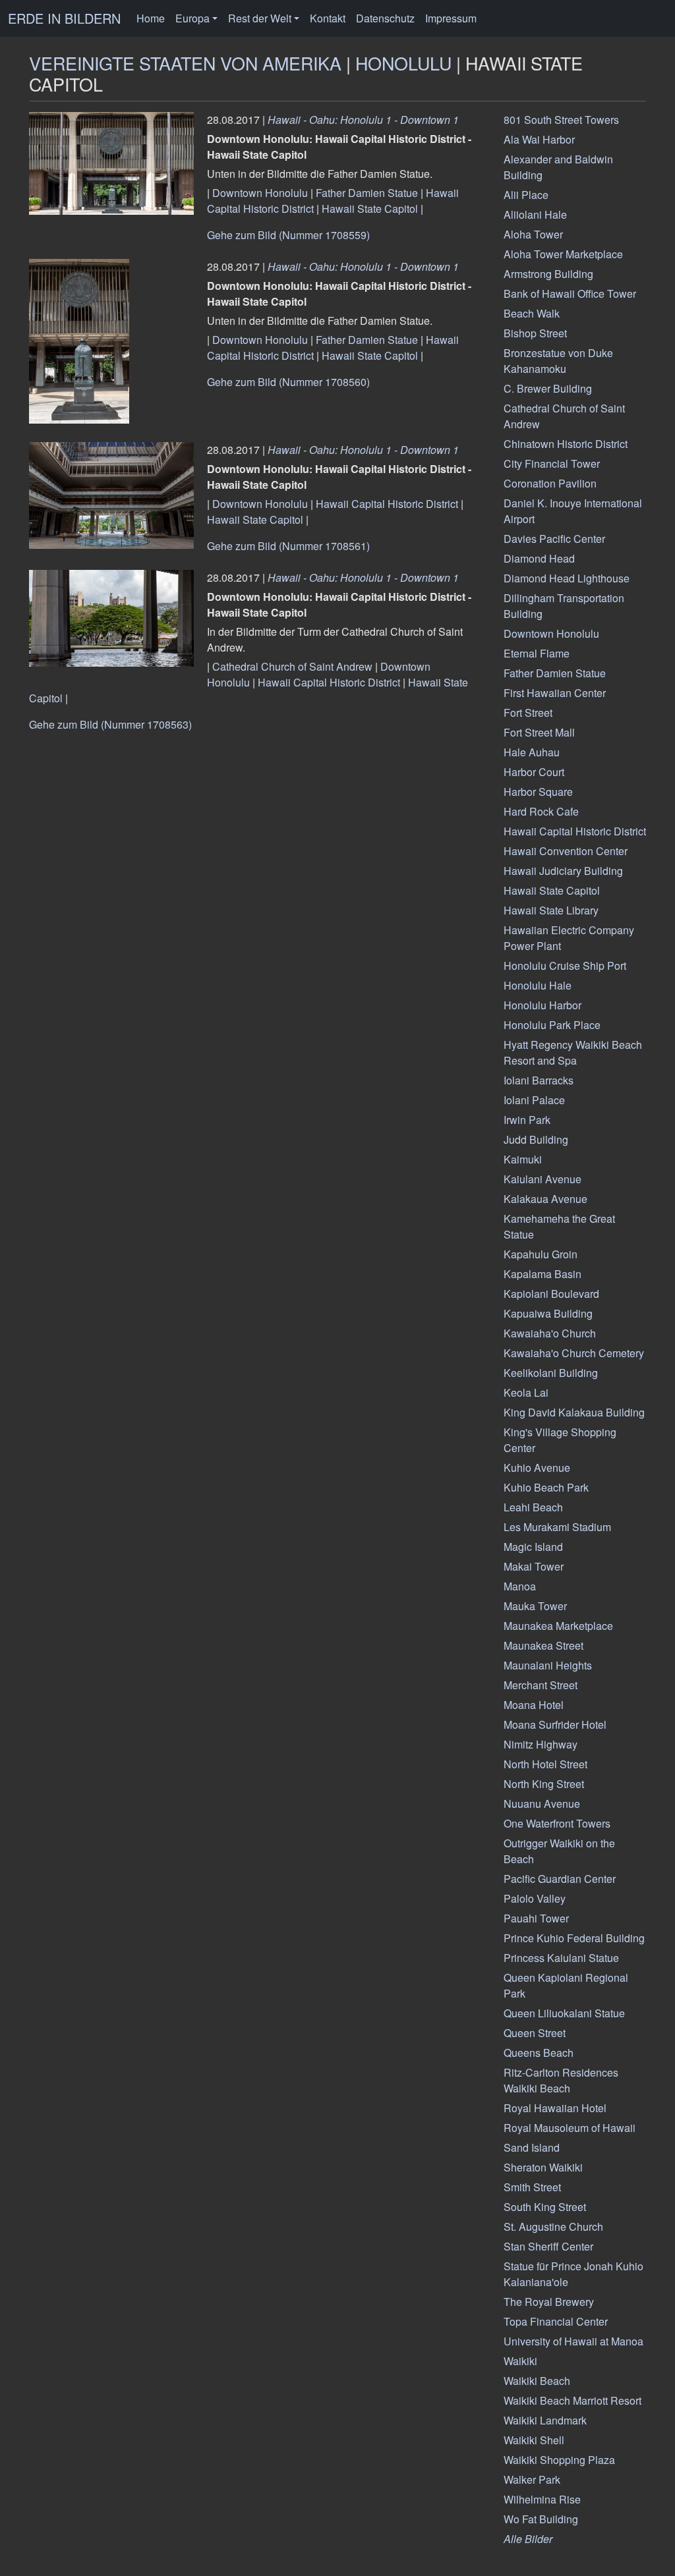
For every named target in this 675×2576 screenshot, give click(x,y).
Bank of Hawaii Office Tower (570, 294)
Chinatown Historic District (566, 444)
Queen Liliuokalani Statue (564, 2013)
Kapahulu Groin (541, 1254)
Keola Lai (526, 1392)
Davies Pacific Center (554, 539)
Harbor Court (534, 772)
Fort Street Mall (539, 732)
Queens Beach (539, 2053)
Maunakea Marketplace (558, 1626)
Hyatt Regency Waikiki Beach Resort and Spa (573, 1052)
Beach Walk (532, 313)
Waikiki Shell (534, 2440)
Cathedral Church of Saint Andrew (292, 666)
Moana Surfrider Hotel (555, 1724)
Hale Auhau (532, 752)
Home (151, 18)
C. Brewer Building (548, 388)
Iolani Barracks (539, 1080)
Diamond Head (539, 558)
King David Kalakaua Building (574, 1412)
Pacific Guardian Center (560, 1879)
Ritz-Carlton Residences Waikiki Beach (561, 2080)
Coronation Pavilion (550, 483)
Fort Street (528, 713)
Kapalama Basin (543, 1274)
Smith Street (532, 2187)
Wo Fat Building (541, 2519)
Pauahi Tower (536, 1918)
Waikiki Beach (537, 2381)
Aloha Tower (533, 234)
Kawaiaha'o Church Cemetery (574, 1353)
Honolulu (403, 63)
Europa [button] (192, 18)
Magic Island (533, 1547)
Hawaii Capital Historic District (387, 504)
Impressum (451, 18)
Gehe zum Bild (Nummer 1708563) (110, 724)
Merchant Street (541, 1685)
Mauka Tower (535, 1606)
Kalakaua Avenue (545, 1199)
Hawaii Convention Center (566, 851)
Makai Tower (534, 1566)
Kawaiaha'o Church (550, 1333)
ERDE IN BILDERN (64, 18)
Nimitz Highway (541, 1744)
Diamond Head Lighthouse (567, 578)
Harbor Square (538, 792)
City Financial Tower (552, 463)
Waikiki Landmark (545, 2420)
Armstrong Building (548, 274)
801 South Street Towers (561, 120)
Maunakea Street (543, 1645)
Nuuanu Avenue (542, 1804)
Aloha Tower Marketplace (563, 254)
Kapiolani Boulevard (551, 1294)
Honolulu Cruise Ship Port (565, 966)
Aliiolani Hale (535, 214)
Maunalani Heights (548, 1665)
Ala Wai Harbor (539, 139)
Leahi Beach (533, 1507)
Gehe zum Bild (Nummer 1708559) (288, 235)
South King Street (545, 2207)
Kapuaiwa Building (548, 1313)
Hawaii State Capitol (370, 209)
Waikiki (520, 2361)
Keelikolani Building (551, 1373)
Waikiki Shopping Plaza (559, 2460)
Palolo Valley (535, 1898)
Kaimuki (523, 1159)
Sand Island (532, 2147)
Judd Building (536, 1139)
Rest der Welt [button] (260, 18)
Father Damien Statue (367, 193)
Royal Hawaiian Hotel (555, 2108)
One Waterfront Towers (557, 1823)
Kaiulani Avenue (543, 1179)
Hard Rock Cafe (541, 811)
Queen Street (535, 2033)
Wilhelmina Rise (542, 2499)
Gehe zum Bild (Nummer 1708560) (288, 382)
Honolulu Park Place (552, 1025)
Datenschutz (385, 18)
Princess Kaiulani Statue (561, 1958)
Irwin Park (527, 1120)
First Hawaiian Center (555, 693)
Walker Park (532, 2479)
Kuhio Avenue (537, 1468)
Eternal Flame (537, 653)
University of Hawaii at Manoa (573, 2341)
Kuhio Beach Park (546, 1487)
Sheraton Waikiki (543, 2167)
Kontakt (328, 18)
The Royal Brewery (549, 2302)
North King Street (544, 1784)
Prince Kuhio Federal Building (574, 1938)
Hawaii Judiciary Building (563, 871)
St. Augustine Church (553, 2226)
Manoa (520, 1586)
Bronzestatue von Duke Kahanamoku (558, 361)
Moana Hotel (534, 1705)
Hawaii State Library (551, 910)
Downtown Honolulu (260, 193)
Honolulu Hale (538, 985)
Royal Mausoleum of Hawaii (570, 2128)
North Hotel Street (545, 1764)
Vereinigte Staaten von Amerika (185, 63)
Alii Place (526, 195)
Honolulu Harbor (543, 1005)
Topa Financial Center (556, 2321)
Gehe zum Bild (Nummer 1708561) (288, 546)
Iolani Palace (534, 1100)
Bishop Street (535, 333)
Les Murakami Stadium (557, 1527)
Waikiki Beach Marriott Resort (572, 2400)
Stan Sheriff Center (548, 2246)
